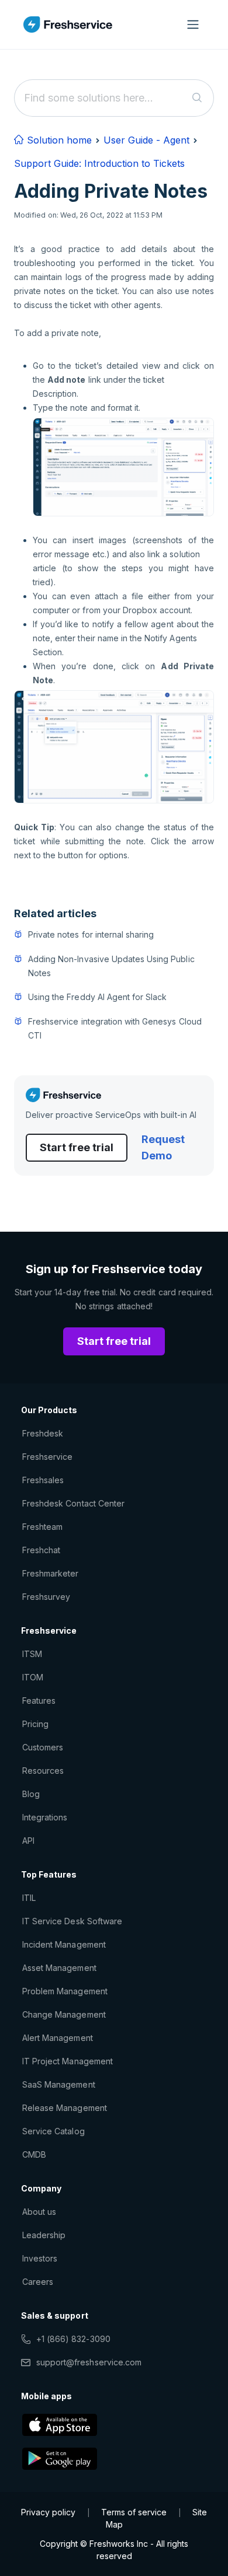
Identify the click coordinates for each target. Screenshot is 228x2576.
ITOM (33, 1677)
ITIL (29, 1898)
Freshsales (43, 1480)
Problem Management (65, 1991)
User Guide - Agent (146, 140)
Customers (43, 1747)
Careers (38, 2282)
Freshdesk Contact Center (73, 1503)
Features (39, 1701)
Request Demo (163, 1147)
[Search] (197, 98)
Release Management (65, 2108)
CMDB (34, 2154)
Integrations (45, 1817)
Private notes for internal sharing (91, 934)
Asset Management (59, 1968)
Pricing (35, 1724)
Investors (40, 2258)
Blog (31, 1794)
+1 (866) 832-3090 (73, 2339)
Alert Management (58, 2038)
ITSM (32, 1654)
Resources (43, 1771)
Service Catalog (53, 2131)
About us (39, 2212)
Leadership (44, 2235)
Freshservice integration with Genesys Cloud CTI (115, 1028)
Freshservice (47, 1457)
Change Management (64, 2014)
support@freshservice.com (89, 2362)
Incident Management (64, 1944)
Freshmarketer (51, 1573)
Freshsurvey (46, 1597)
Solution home (58, 140)
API (28, 1841)
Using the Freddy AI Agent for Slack (97, 997)
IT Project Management (68, 2061)
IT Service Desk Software (72, 1921)
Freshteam (42, 1527)
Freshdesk (43, 1433)
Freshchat (41, 1550)
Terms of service (134, 2512)
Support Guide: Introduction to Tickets (99, 163)
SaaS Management (59, 2084)
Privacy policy (48, 2512)
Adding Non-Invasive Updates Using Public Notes (111, 966)
